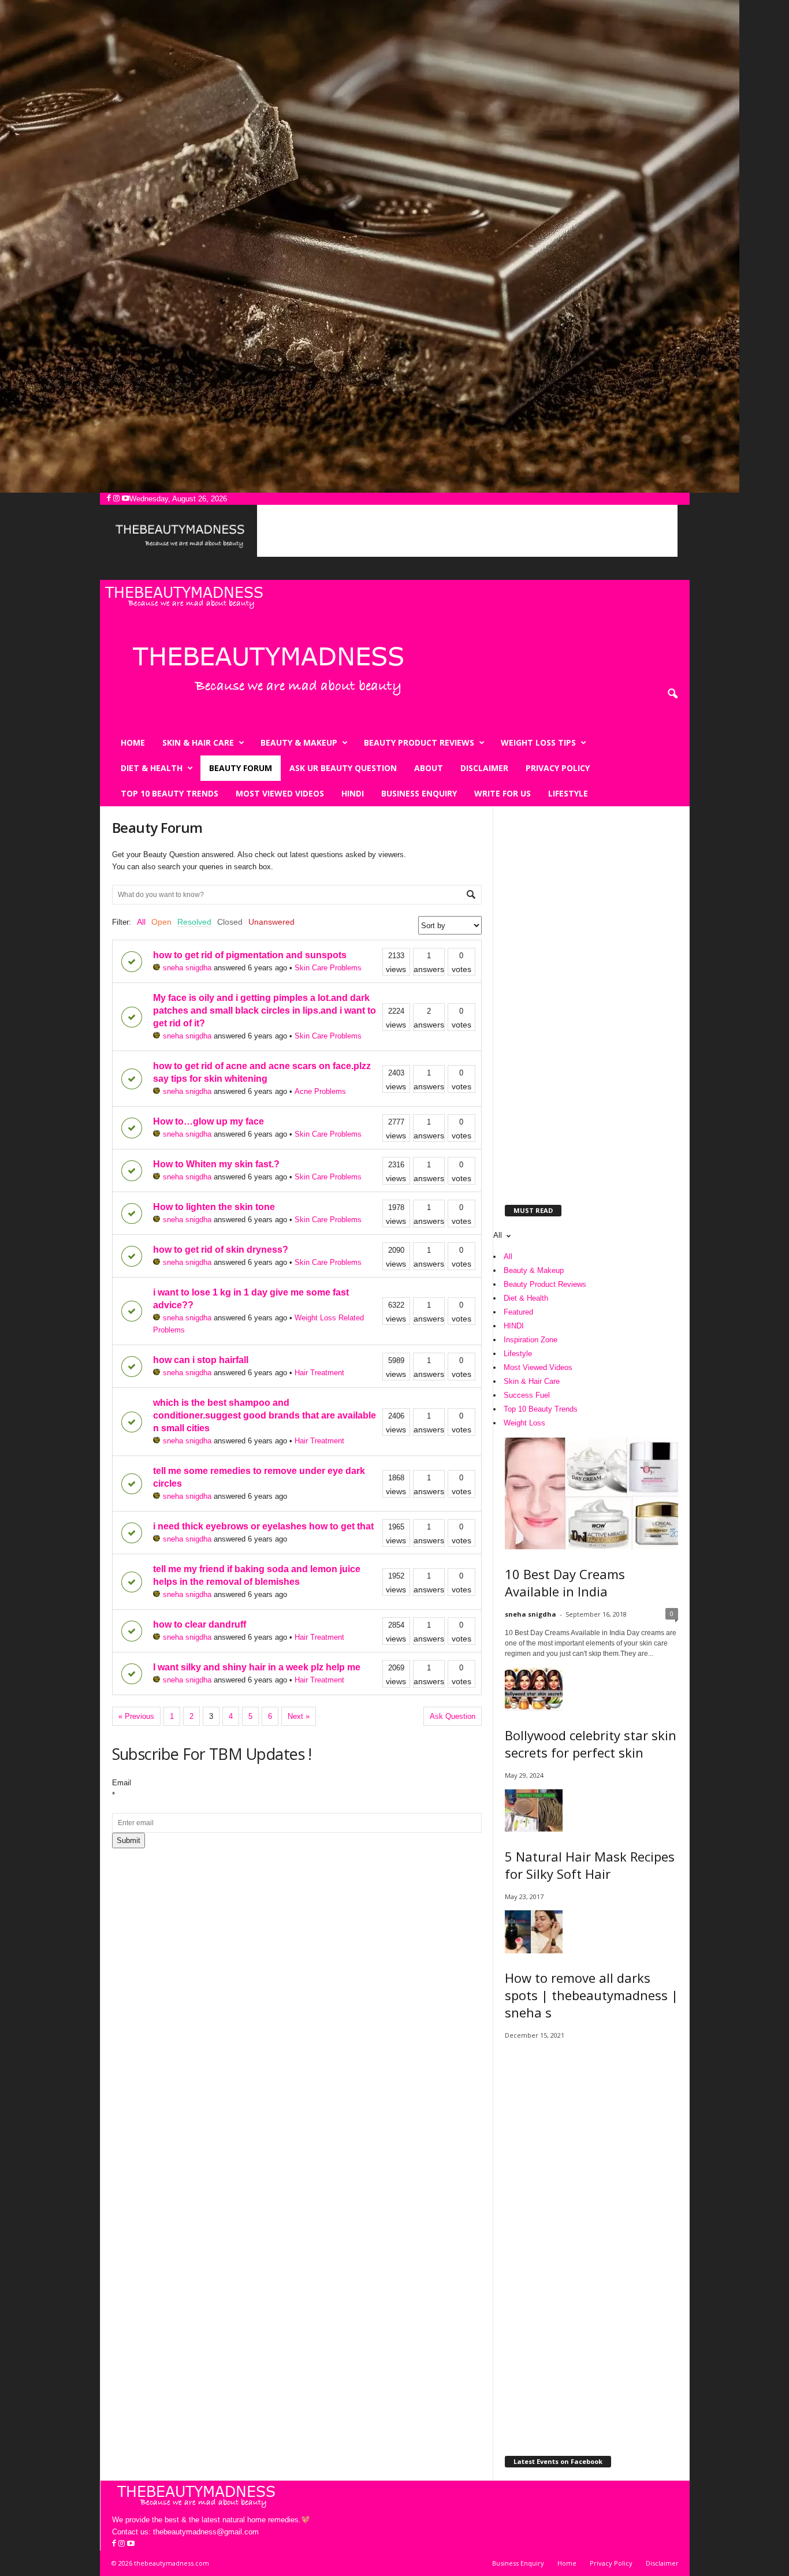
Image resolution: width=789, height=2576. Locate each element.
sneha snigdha (187, 968)
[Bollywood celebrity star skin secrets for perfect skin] (591, 1689)
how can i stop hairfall (201, 1360)
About (429, 768)
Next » (299, 1716)
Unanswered (271, 922)
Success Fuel (527, 1395)
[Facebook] (110, 499)
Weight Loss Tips (538, 742)
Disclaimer (484, 768)
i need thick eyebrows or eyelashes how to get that (263, 1526)
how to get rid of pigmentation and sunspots (250, 955)
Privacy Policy (558, 768)
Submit (129, 1840)
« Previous (136, 1716)
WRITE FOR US (503, 793)
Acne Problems (320, 1091)
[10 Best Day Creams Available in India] (591, 1494)
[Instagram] (118, 499)
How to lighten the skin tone (214, 1207)
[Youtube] (126, 499)
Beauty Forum (241, 768)
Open (161, 922)
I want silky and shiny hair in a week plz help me (257, 1667)
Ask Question (453, 1716)
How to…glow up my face (209, 1121)
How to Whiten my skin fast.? (216, 1164)
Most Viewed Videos (280, 793)
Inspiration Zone (531, 1340)
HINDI (353, 793)
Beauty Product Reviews (419, 742)
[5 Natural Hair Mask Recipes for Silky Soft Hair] (591, 1810)
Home (133, 742)
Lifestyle (568, 793)
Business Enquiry (419, 793)
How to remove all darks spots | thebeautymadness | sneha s (591, 1995)
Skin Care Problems (328, 968)
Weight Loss (524, 1423)
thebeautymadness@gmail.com (206, 2532)
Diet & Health (152, 768)
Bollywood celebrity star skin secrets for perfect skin (591, 1744)
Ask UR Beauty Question (343, 768)
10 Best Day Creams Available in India (565, 1583)
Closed (230, 922)
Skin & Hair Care (198, 742)
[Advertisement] (467, 531)
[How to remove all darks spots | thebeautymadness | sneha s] (591, 1932)
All (141, 922)
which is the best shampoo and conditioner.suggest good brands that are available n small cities (265, 1415)
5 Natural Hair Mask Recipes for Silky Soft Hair (590, 1865)
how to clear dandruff (200, 1624)
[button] (672, 694)
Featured (518, 1312)
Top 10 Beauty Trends (170, 793)
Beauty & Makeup (299, 742)
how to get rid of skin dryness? (221, 1250)
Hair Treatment (319, 1373)
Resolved (194, 922)
